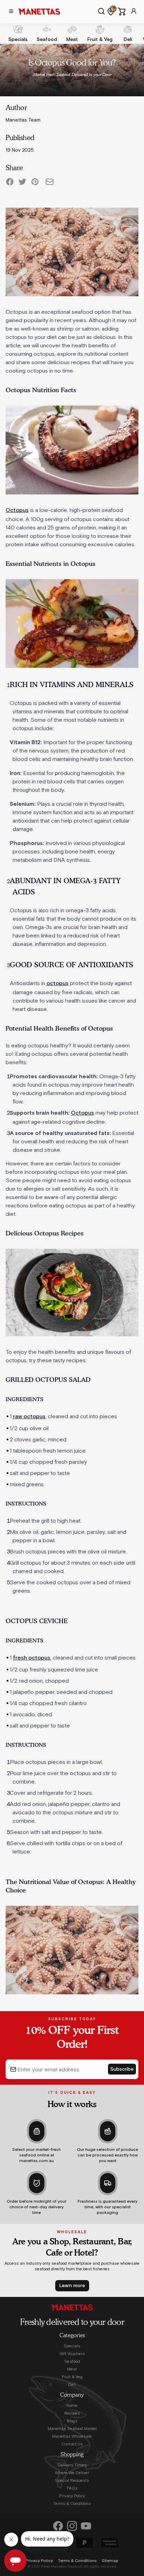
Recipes (72, 2413)
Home (72, 2405)
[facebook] (10, 182)
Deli (72, 2384)
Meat (72, 2369)
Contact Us (72, 2444)
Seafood (72, 2361)
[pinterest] (35, 182)
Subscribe (122, 2069)
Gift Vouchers (72, 2354)
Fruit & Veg (72, 2377)
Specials (72, 2346)
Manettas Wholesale (72, 2436)
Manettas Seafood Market (72, 2429)
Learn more (72, 2286)
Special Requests (72, 2480)
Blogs (72, 2421)
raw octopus (29, 1417)
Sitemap (110, 2561)
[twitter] (22, 182)
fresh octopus (32, 1658)
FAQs (72, 2488)
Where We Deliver (72, 2473)
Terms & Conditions (72, 2504)
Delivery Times (72, 2465)
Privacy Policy (72, 2496)
